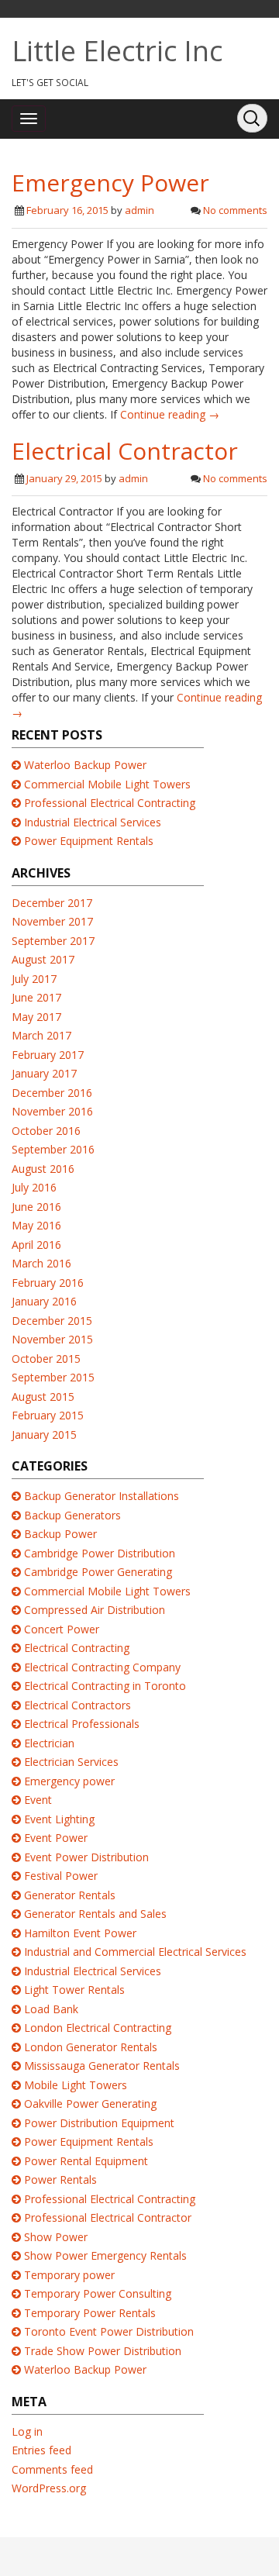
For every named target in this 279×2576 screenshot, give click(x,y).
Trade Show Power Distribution (103, 2351)
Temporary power (69, 2275)
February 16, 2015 (67, 210)
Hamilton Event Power (80, 1933)
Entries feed (41, 2450)
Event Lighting (59, 1819)
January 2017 (44, 1073)
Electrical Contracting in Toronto (105, 1686)
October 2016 (46, 1131)
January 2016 (44, 1301)
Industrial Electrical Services (93, 822)
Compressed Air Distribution (95, 1610)
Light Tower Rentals (74, 1990)
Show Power (56, 2237)
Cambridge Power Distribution (100, 1553)
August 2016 (43, 1169)
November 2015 (52, 1339)
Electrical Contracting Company (102, 1667)
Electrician (49, 1743)
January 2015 (44, 1435)
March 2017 (41, 1035)
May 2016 (36, 1225)
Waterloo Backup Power (85, 765)
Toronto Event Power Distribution (109, 2331)
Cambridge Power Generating (98, 1572)
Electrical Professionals (82, 1724)
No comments (235, 210)
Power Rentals (60, 2179)
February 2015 (48, 1415)
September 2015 (53, 1377)
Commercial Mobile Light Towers (107, 784)
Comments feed (52, 2469)
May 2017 (36, 1017)
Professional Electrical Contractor (108, 2217)
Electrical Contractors (77, 1705)
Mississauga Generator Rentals (102, 2066)
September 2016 (53, 1149)
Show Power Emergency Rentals (105, 2255)
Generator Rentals (70, 1895)
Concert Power (62, 1629)
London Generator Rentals (91, 2047)
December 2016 (52, 1093)
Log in (27, 2431)
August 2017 (43, 959)
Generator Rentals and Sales (95, 1914)
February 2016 (48, 1283)
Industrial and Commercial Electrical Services (135, 1952)
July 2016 (34, 1187)
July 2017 (34, 979)
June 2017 (36, 997)
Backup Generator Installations (102, 1496)
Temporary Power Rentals (90, 2313)
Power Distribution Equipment (99, 2123)
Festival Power (61, 1876)
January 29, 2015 (64, 478)
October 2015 (46, 1359)
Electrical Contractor (125, 451)
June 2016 (36, 1207)
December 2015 (52, 1321)
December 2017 (52, 903)
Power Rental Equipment (86, 2161)
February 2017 (48, 1055)
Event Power (56, 1838)
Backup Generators (72, 1515)
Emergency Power (110, 183)
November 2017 (52, 921)
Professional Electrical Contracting (110, 803)
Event (38, 1800)
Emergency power (69, 1781)
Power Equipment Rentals (89, 841)
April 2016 (36, 1245)
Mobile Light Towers (76, 2085)
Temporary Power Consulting (98, 2293)
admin (139, 210)
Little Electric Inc (117, 51)
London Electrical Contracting (98, 2028)
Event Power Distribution (86, 1857)
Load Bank (51, 2009)
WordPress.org (49, 2488)
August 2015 (43, 1397)
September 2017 (53, 941)
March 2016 (41, 1263)
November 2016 (52, 1111)
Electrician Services (71, 1762)
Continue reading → (170, 414)
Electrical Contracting (77, 1648)
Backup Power (60, 1534)
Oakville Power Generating (90, 2104)
